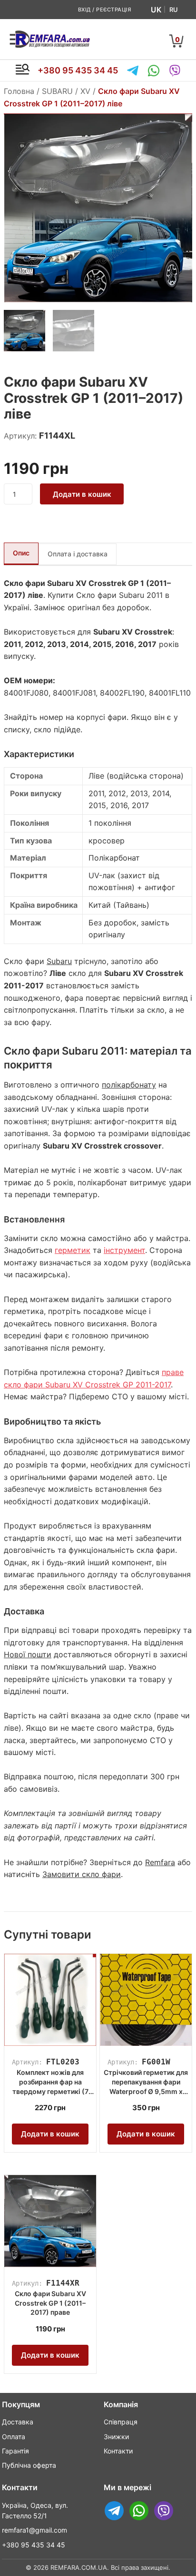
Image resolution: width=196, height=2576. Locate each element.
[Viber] (175, 71)
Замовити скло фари (82, 1874)
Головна (19, 91)
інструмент (124, 1250)
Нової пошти (28, 1654)
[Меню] (22, 71)
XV (85, 91)
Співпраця (121, 2422)
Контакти (118, 2451)
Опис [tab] (21, 553)
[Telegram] (133, 71)
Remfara (160, 1862)
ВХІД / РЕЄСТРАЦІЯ (105, 10)
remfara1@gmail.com (34, 2530)
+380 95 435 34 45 (78, 70)
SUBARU (57, 91)
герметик (73, 1250)
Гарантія (15, 2451)
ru (174, 10)
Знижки (116, 2437)
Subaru (59, 961)
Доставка (18, 2422)
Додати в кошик (82, 494)
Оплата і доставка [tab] (78, 554)
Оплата (14, 2437)
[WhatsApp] (154, 71)
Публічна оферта (29, 2465)
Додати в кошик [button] (50, 2134)
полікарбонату (129, 1085)
